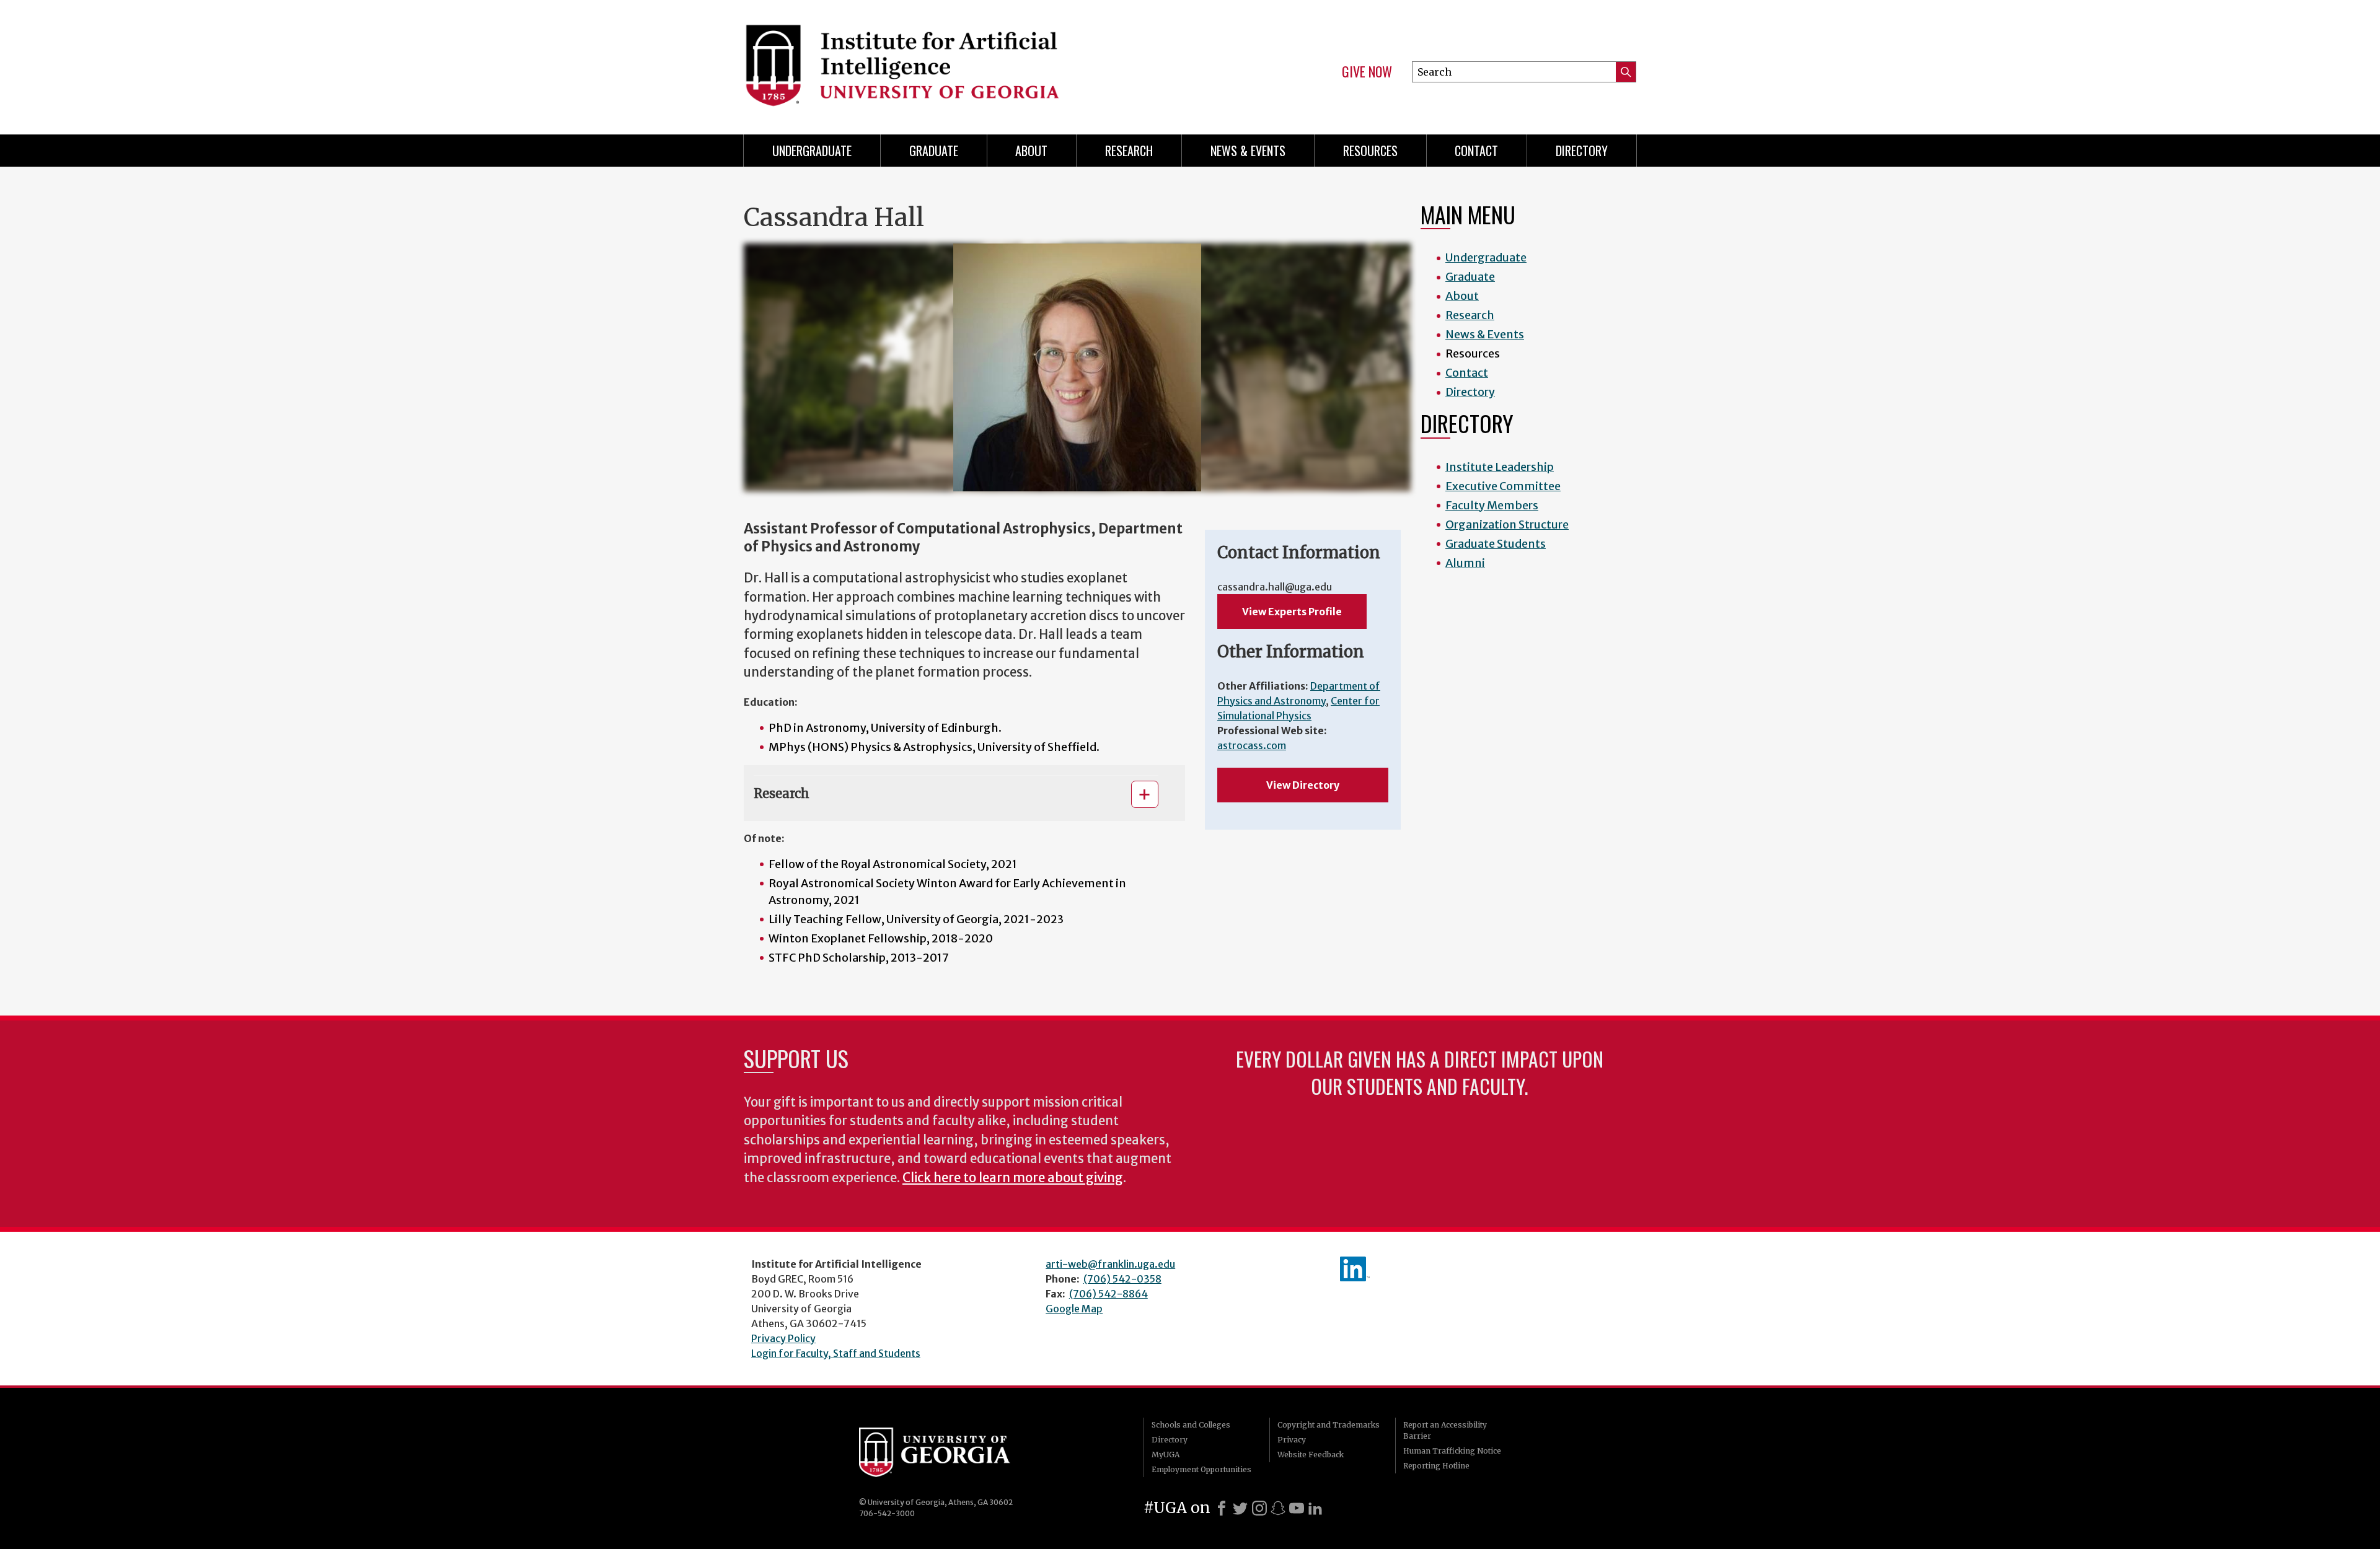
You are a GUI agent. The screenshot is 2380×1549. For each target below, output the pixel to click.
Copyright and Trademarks (1329, 1425)
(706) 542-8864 (1108, 1294)
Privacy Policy (783, 1338)
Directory (1582, 151)
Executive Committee (1503, 486)
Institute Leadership (1500, 467)
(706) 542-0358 (1122, 1279)
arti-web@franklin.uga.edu (1110, 1264)
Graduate (934, 151)
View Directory (1303, 785)
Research (1129, 151)
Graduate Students (1496, 544)
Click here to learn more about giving (1013, 1178)
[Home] (961, 62)
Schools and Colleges (1191, 1425)
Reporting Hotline (1436, 1466)
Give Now (1367, 72)
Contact (1476, 151)
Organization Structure (1507, 524)
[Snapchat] (1278, 1508)
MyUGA (1166, 1455)
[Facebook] (1222, 1508)
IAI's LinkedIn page (1355, 1269)
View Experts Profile (1292, 612)
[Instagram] (1259, 1508)
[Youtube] (1297, 1508)
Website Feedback (1311, 1455)
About (1031, 151)
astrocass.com (1252, 745)
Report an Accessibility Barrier (1445, 1430)
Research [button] (782, 793)
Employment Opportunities (1201, 1469)
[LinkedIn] (1315, 1508)
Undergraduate (812, 151)
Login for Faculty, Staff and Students (836, 1353)
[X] (1240, 1508)
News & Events (1248, 151)
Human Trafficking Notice (1452, 1451)
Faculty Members (1492, 505)
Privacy (1292, 1440)
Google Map (1074, 1309)
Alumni (1465, 563)
